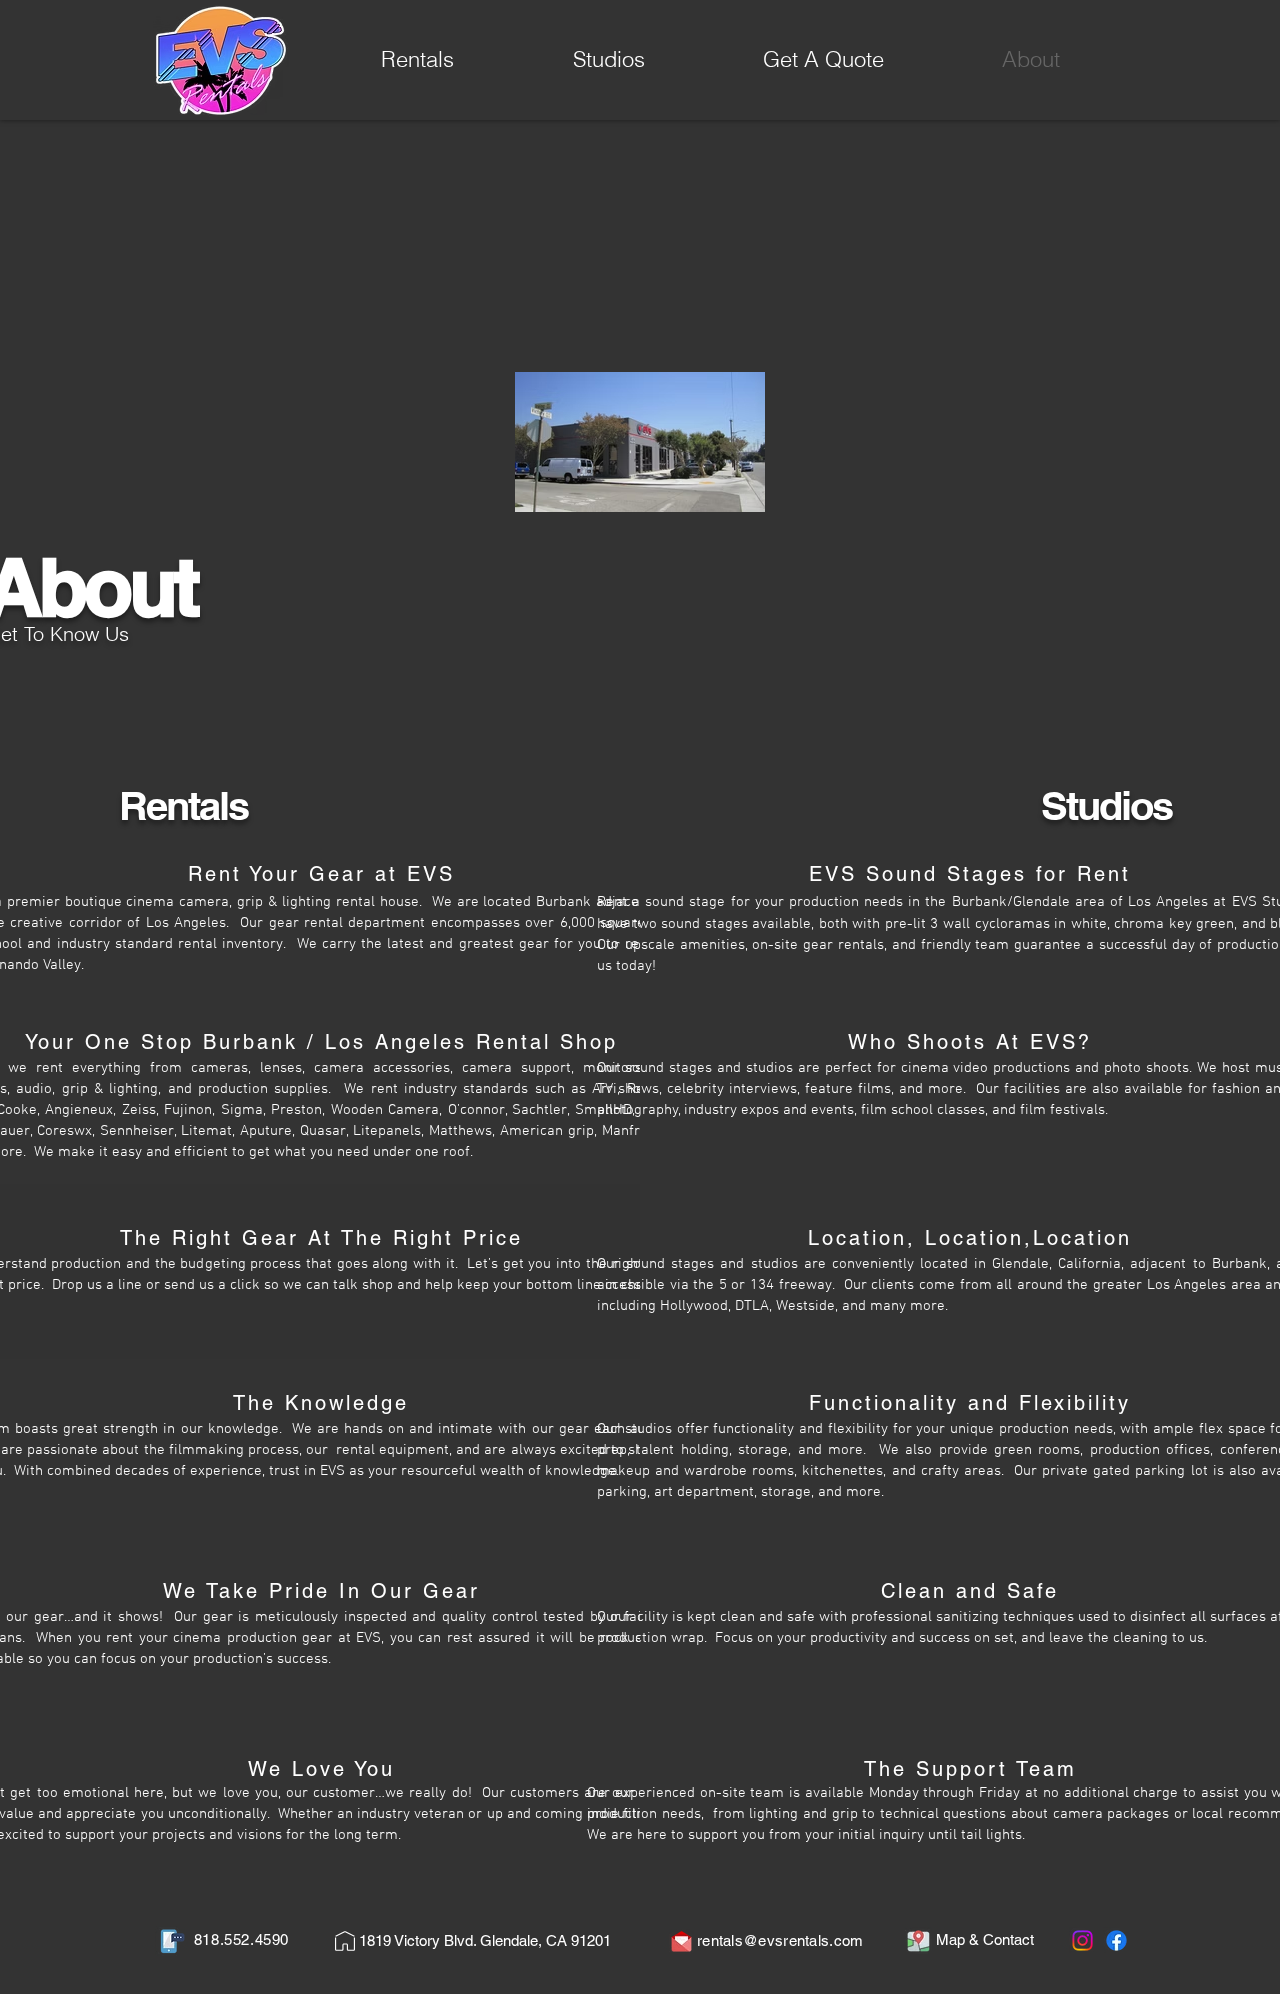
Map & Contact (985, 1939)
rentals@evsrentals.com (780, 1940)
